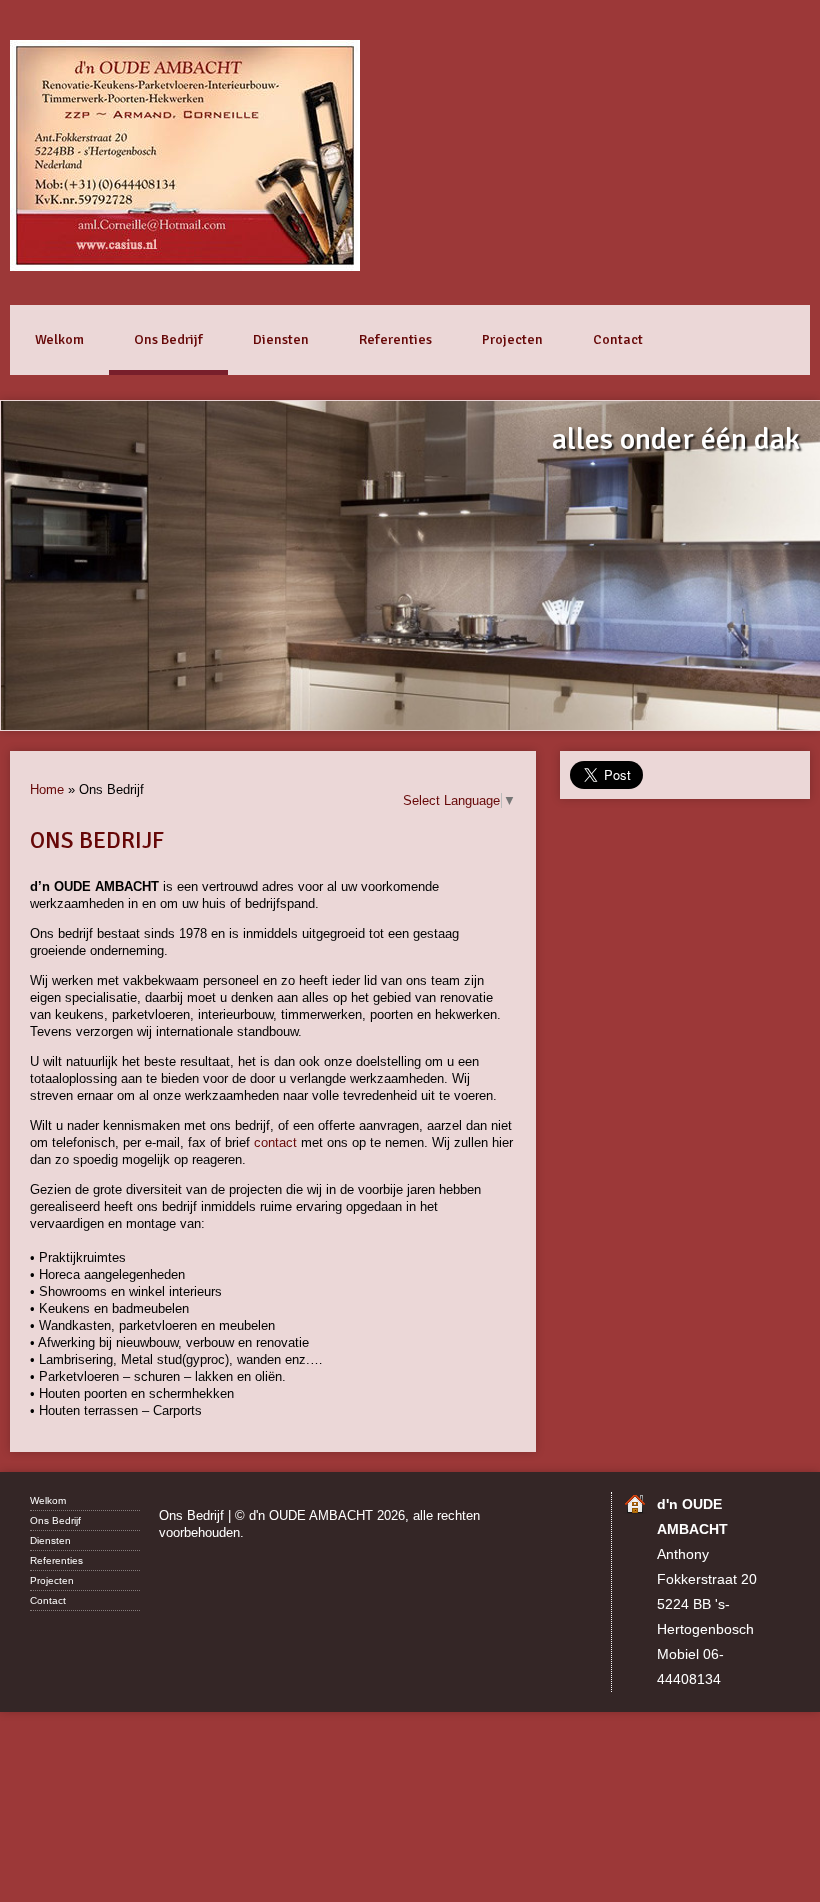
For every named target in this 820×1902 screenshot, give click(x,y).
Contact (618, 339)
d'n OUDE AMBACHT (185, 155)
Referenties (395, 339)
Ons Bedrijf (168, 339)
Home (47, 789)
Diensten (281, 339)
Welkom (59, 339)
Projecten (512, 339)
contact (275, 1142)
